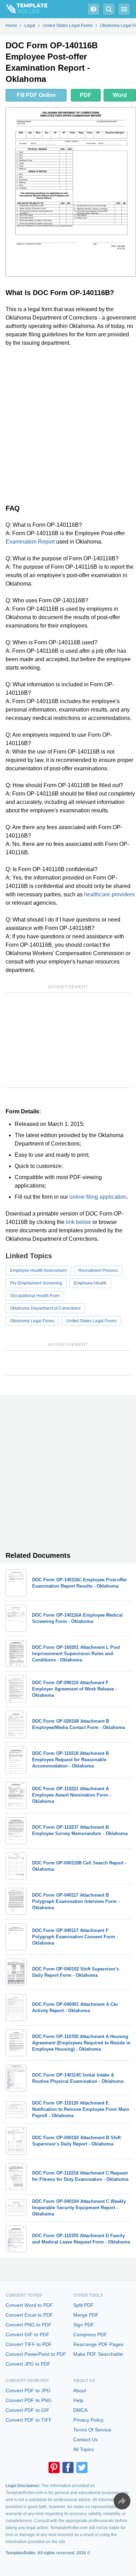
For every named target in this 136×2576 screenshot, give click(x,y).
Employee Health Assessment (38, 1270)
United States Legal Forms (91, 1321)
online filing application (98, 1197)
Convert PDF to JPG (28, 2390)
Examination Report (30, 542)
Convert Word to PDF (29, 2305)
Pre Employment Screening (36, 1283)
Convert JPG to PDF (28, 2364)
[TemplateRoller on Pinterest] (54, 2467)
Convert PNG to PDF (29, 2325)
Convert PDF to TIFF (29, 2420)
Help (78, 2400)
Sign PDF (84, 2325)
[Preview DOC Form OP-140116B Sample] (71, 192)
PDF (86, 95)
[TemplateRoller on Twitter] (82, 2467)
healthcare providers (109, 894)
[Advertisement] (68, 424)
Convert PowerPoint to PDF (36, 2354)
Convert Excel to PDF (29, 2315)
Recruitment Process (98, 1270)
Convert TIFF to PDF (29, 2344)
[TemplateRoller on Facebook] (68, 2467)
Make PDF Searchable (98, 2354)
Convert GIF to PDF (28, 2334)
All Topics (84, 2449)
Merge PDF (86, 2315)
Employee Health (90, 1283)
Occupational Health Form (35, 1296)
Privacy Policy (88, 2420)
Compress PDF (90, 2334)
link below (78, 1222)
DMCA (80, 2410)
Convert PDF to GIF (28, 2410)
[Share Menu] (122, 2501)
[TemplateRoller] (24, 9)
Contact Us (85, 2439)
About (80, 2390)
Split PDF (84, 2305)
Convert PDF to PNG (29, 2400)
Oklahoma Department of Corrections (45, 1308)
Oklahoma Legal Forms (32, 1321)
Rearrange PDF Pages (98, 2344)
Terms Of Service (92, 2430)
